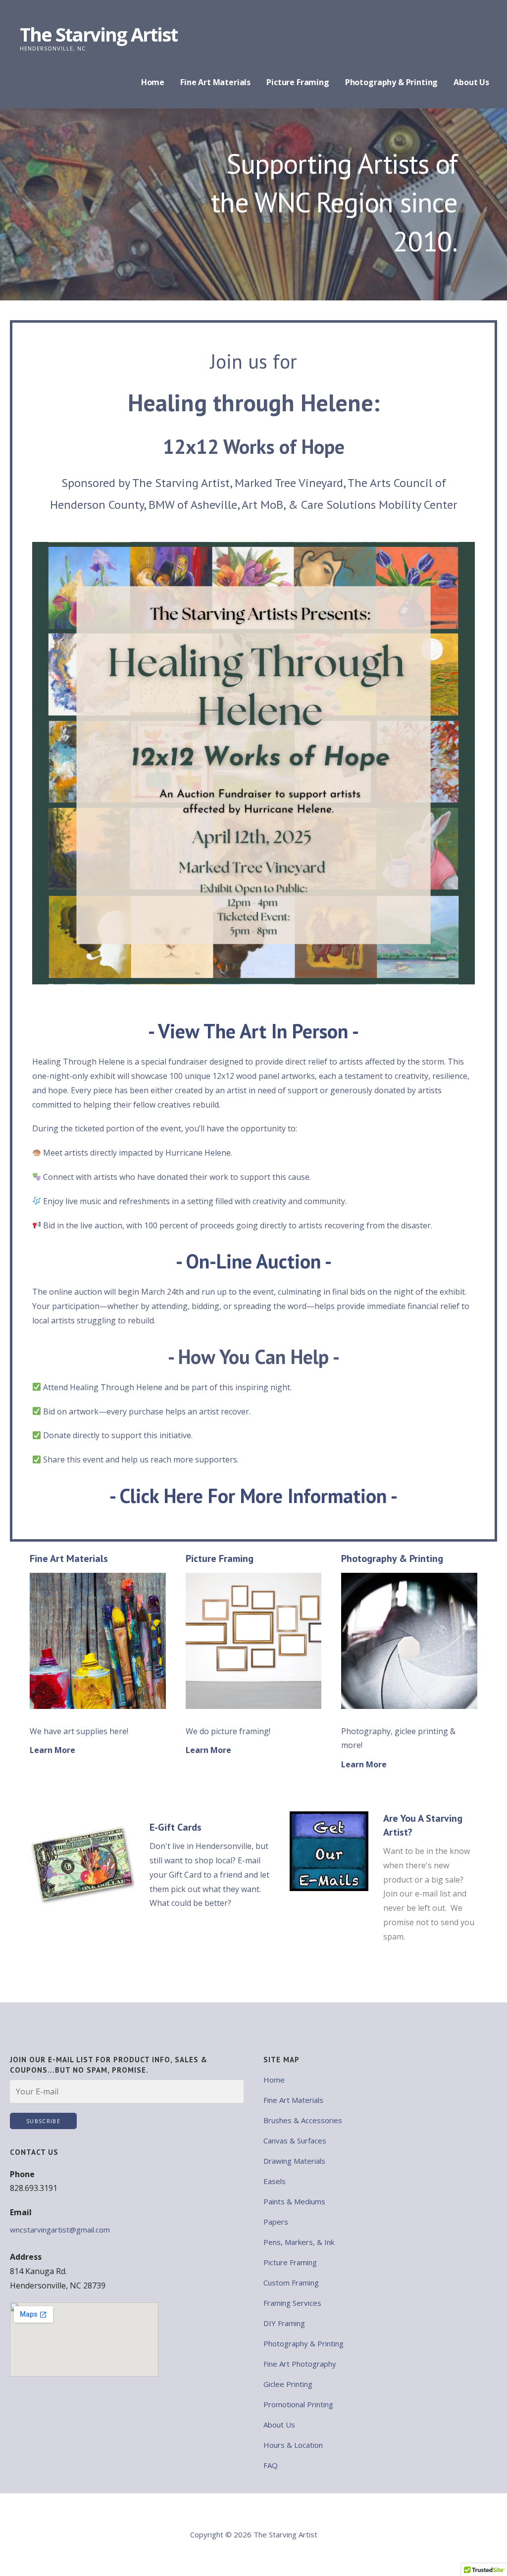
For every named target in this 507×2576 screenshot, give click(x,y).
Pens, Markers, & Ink (299, 2242)
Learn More (52, 1750)
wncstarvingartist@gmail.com (60, 2230)
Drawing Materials (294, 2161)
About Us (471, 82)
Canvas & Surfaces (295, 2140)
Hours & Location (293, 2445)
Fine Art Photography (300, 2364)
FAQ (271, 2465)
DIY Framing (284, 2323)
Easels (275, 2181)
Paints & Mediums (294, 2201)
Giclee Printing (288, 2384)
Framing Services (292, 2303)
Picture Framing (298, 82)
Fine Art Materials (215, 82)
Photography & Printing (391, 82)
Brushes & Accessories (303, 2120)
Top (483, 2552)
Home (153, 82)
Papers (276, 2222)
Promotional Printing (298, 2404)
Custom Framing (291, 2283)
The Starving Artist (99, 34)
